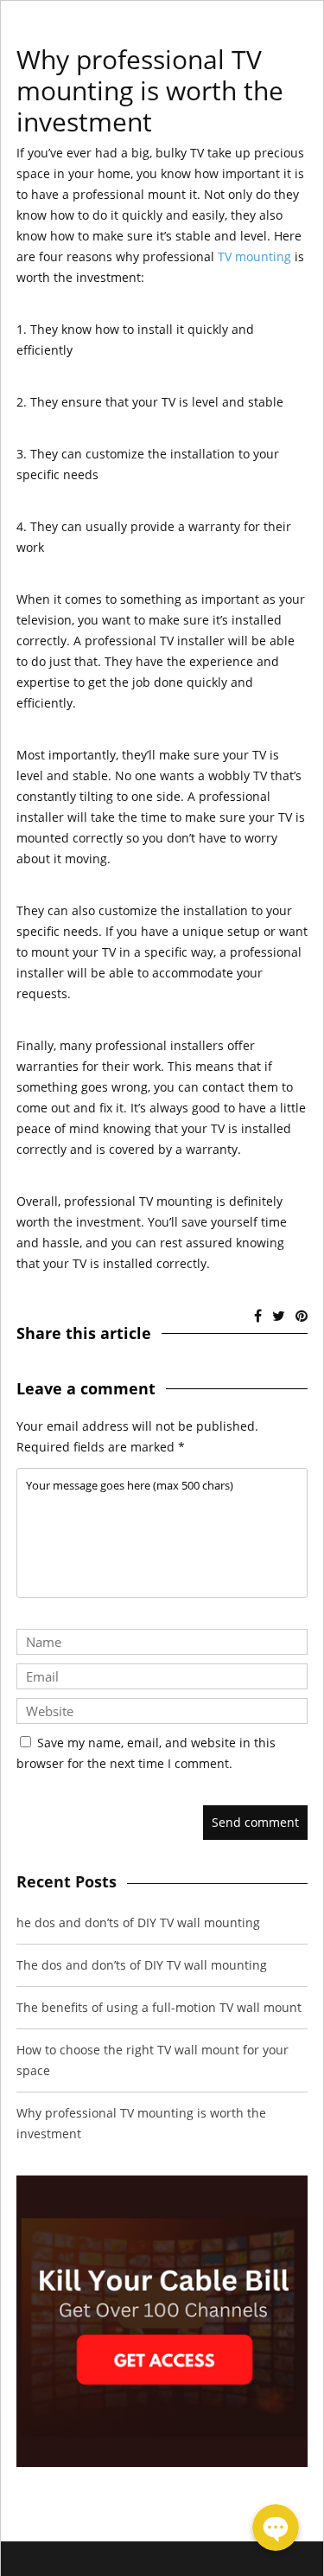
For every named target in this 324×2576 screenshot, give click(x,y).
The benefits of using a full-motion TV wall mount (159, 2007)
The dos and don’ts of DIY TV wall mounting (142, 1965)
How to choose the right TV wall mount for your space (152, 2060)
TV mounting (254, 256)
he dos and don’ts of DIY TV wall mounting (138, 1922)
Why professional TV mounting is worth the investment (141, 2123)
